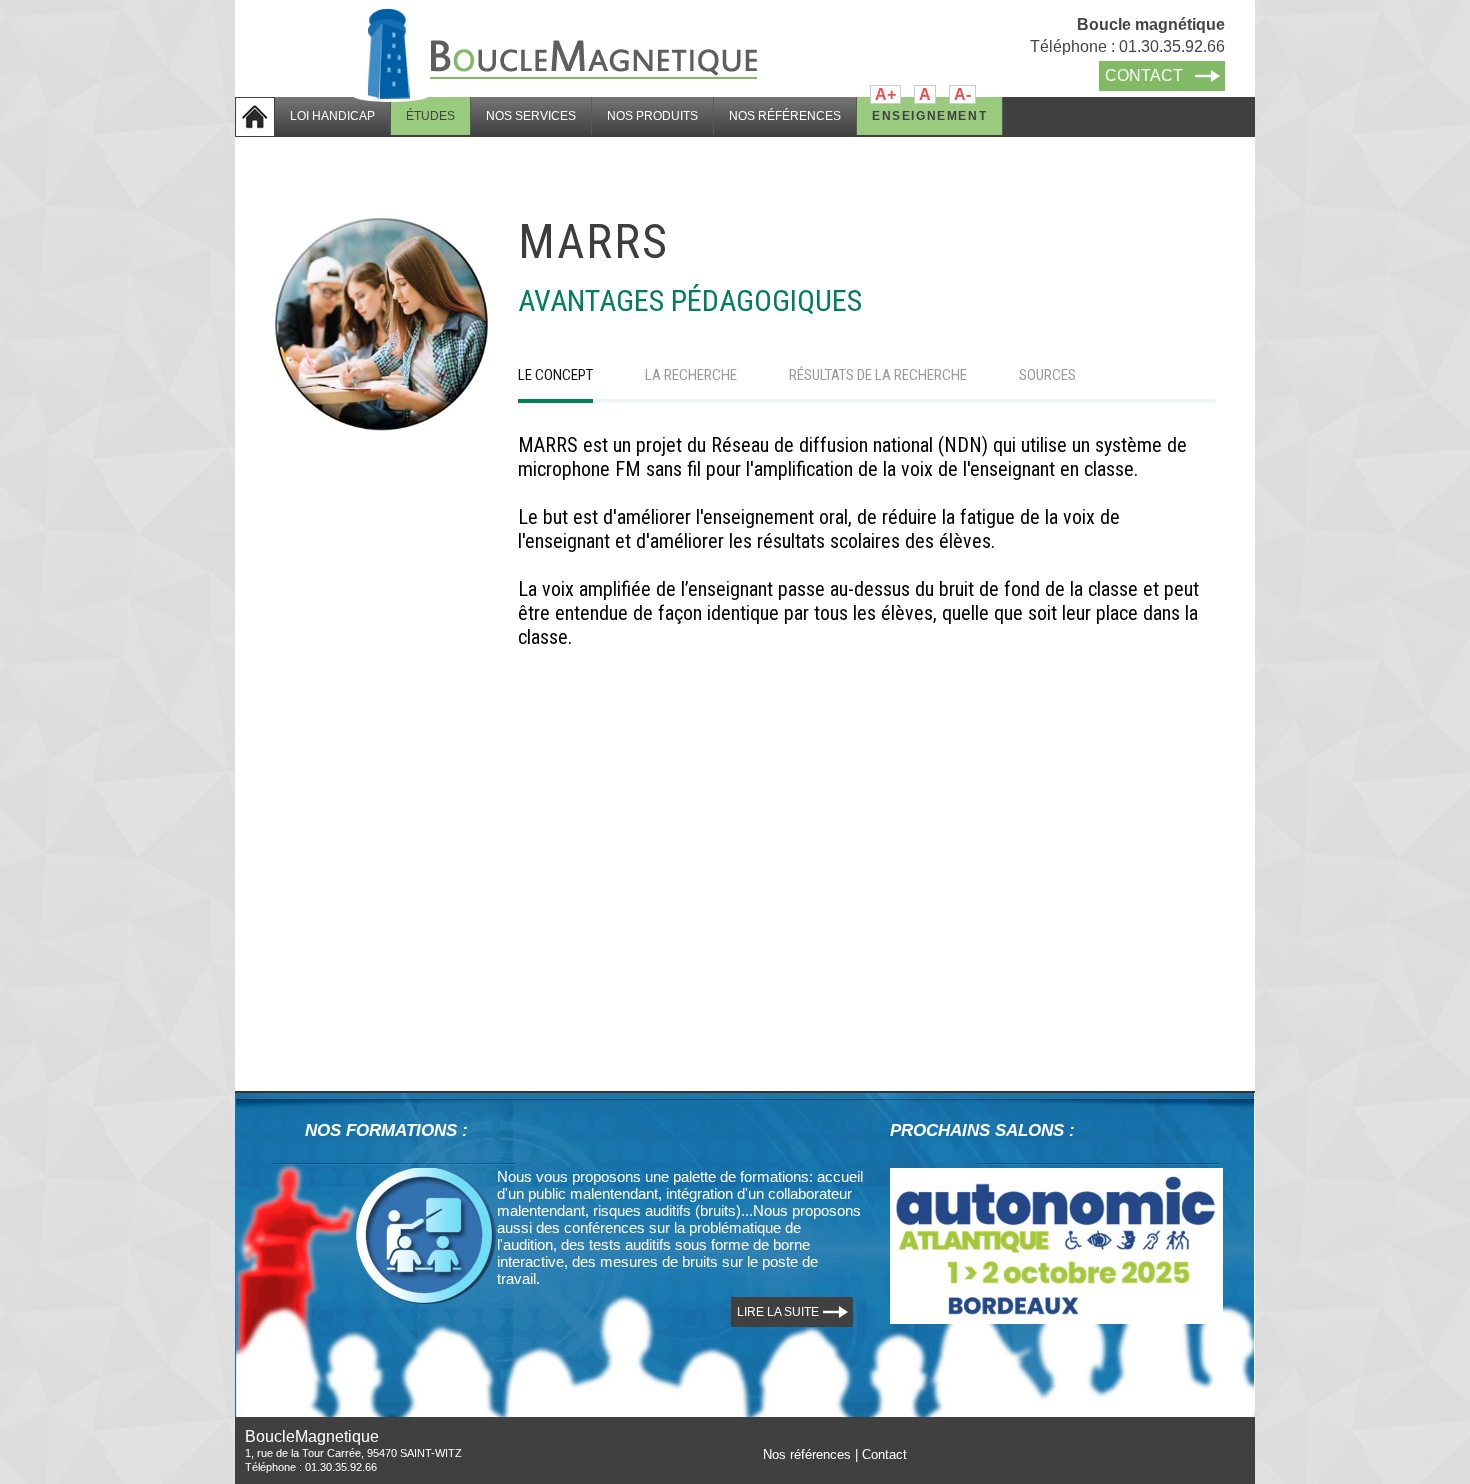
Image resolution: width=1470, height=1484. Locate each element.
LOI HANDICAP (332, 116)
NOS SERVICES (531, 116)
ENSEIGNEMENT (929, 116)
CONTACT (1144, 75)
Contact (884, 1455)
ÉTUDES (430, 116)
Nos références (807, 1455)
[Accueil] (560, 8)
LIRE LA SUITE (778, 1312)
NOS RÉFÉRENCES (785, 116)
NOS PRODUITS (652, 116)
